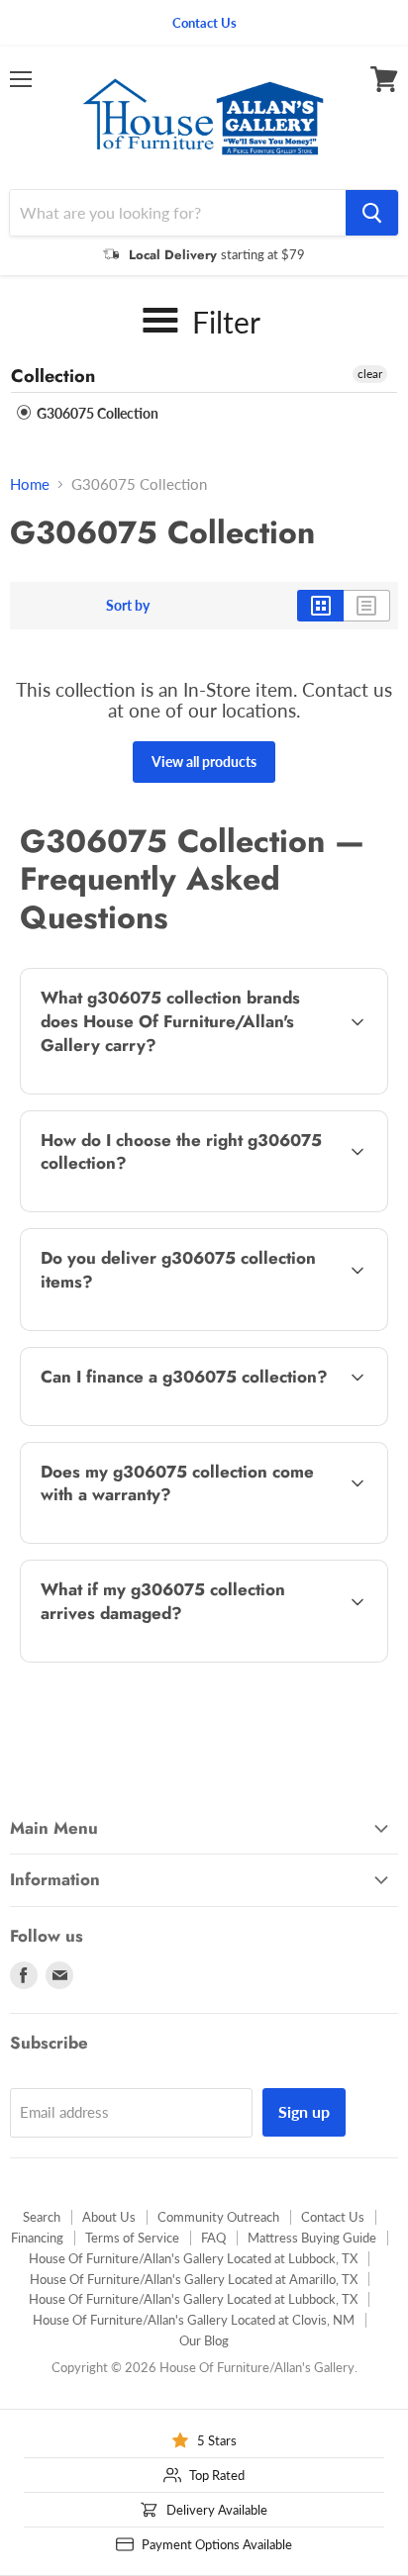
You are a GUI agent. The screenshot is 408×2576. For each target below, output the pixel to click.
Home (30, 484)
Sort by (128, 606)
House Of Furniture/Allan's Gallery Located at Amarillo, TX (194, 2279)
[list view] (367, 606)
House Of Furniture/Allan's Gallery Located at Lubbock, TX (193, 2258)
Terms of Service (132, 2238)
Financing (37, 2238)
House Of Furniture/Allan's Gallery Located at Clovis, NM (194, 2320)
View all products (204, 762)
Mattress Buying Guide (312, 2238)
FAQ (213, 2238)
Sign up (304, 2111)
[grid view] (320, 606)
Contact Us (333, 2217)
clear (370, 374)
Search (42, 2217)
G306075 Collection (96, 413)
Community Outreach (218, 2217)
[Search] (372, 213)
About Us (109, 2217)
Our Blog (204, 2340)
